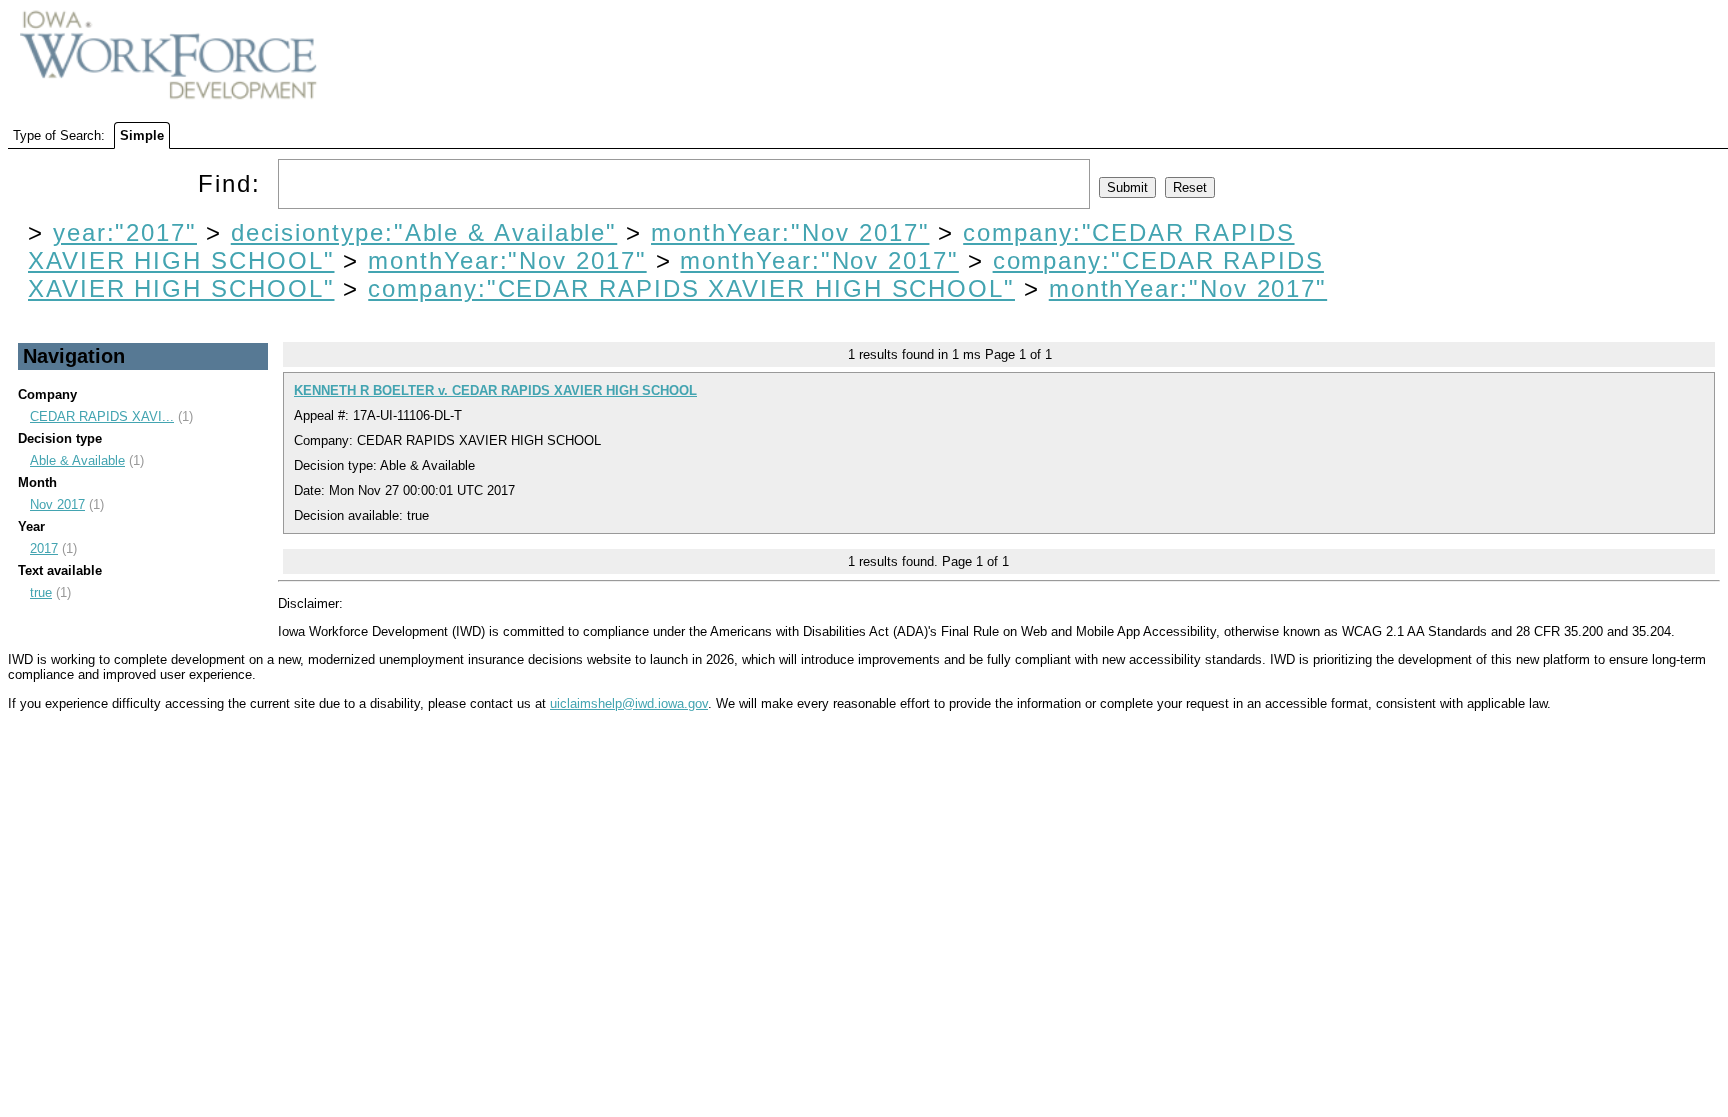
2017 (44, 548)
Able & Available (77, 460)
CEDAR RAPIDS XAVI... (102, 416)
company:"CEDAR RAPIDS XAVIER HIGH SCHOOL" (691, 288)
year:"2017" (125, 232)
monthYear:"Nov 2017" (790, 232)
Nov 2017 (57, 504)
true (41, 592)
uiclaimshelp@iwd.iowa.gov (629, 703)
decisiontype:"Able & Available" (424, 232)
